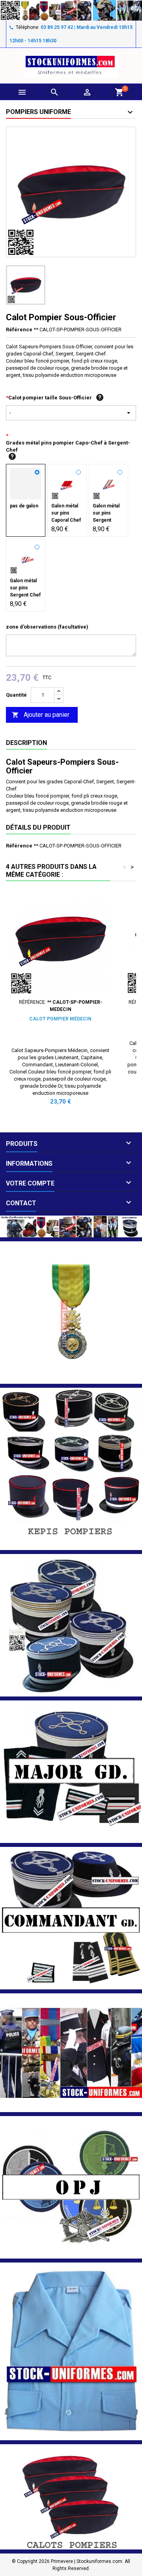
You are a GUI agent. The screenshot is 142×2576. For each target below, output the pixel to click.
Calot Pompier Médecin (60, 1019)
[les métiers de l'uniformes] (71, 2052)
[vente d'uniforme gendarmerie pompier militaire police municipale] (71, 1226)
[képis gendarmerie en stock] (71, 1625)
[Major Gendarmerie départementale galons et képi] (71, 1771)
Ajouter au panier (41, 715)
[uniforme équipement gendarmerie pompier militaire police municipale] (71, 10)
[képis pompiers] (71, 1468)
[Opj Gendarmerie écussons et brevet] (71, 2187)
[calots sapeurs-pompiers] (71, 2497)
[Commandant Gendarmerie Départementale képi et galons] (71, 1918)
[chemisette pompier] (71, 2351)
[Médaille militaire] (71, 1312)
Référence (19, 330)
